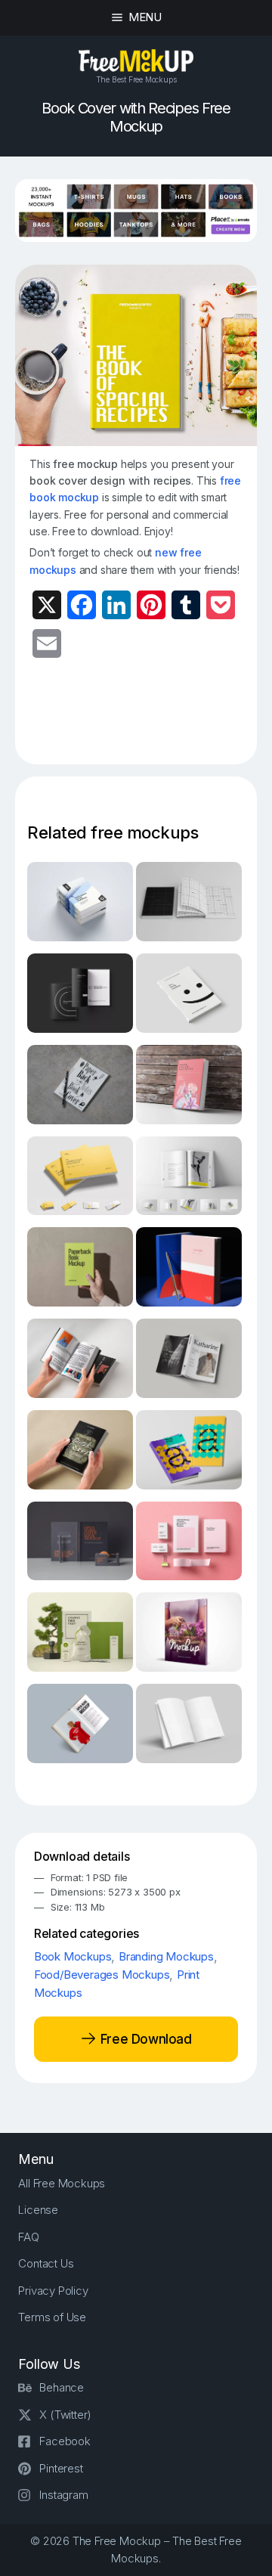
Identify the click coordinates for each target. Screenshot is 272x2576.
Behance (62, 2387)
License (38, 2210)
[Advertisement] (150, 721)
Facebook (65, 2441)
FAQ (28, 2237)
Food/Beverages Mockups (102, 1975)
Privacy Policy (53, 2291)
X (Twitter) (65, 2415)
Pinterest (61, 2468)
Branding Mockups (166, 1956)
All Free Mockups (62, 2183)
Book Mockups (73, 1956)
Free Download (144, 2038)
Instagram (63, 2495)
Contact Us (46, 2263)
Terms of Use (52, 2317)
